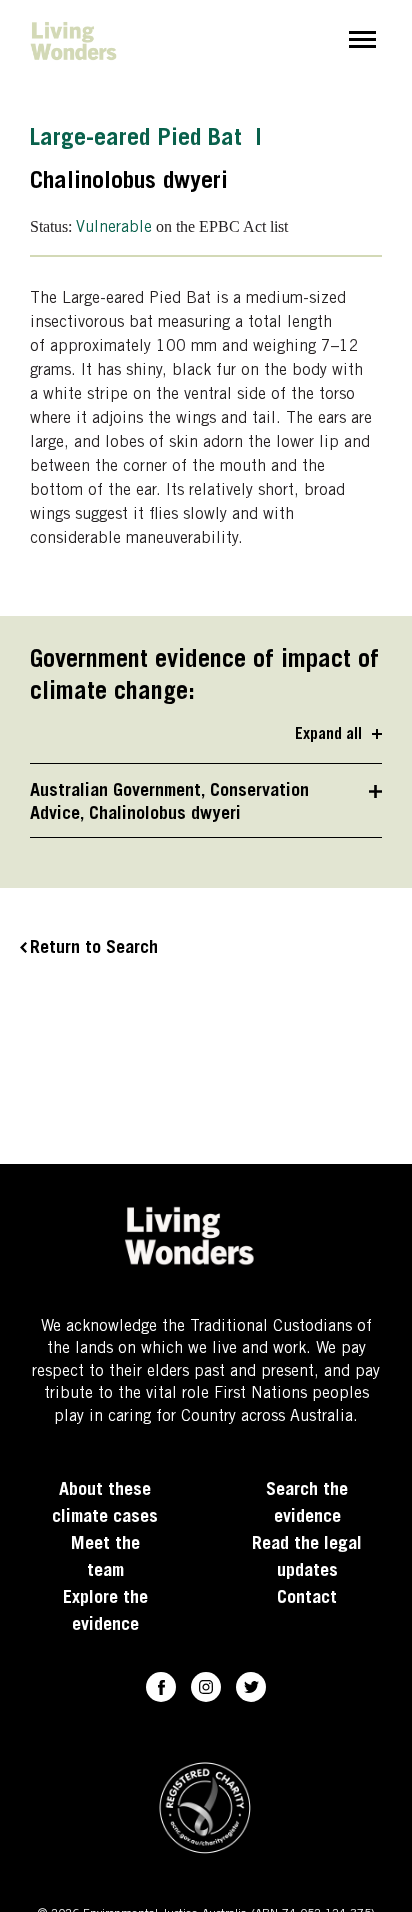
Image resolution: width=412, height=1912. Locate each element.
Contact (307, 1599)
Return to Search (94, 949)
